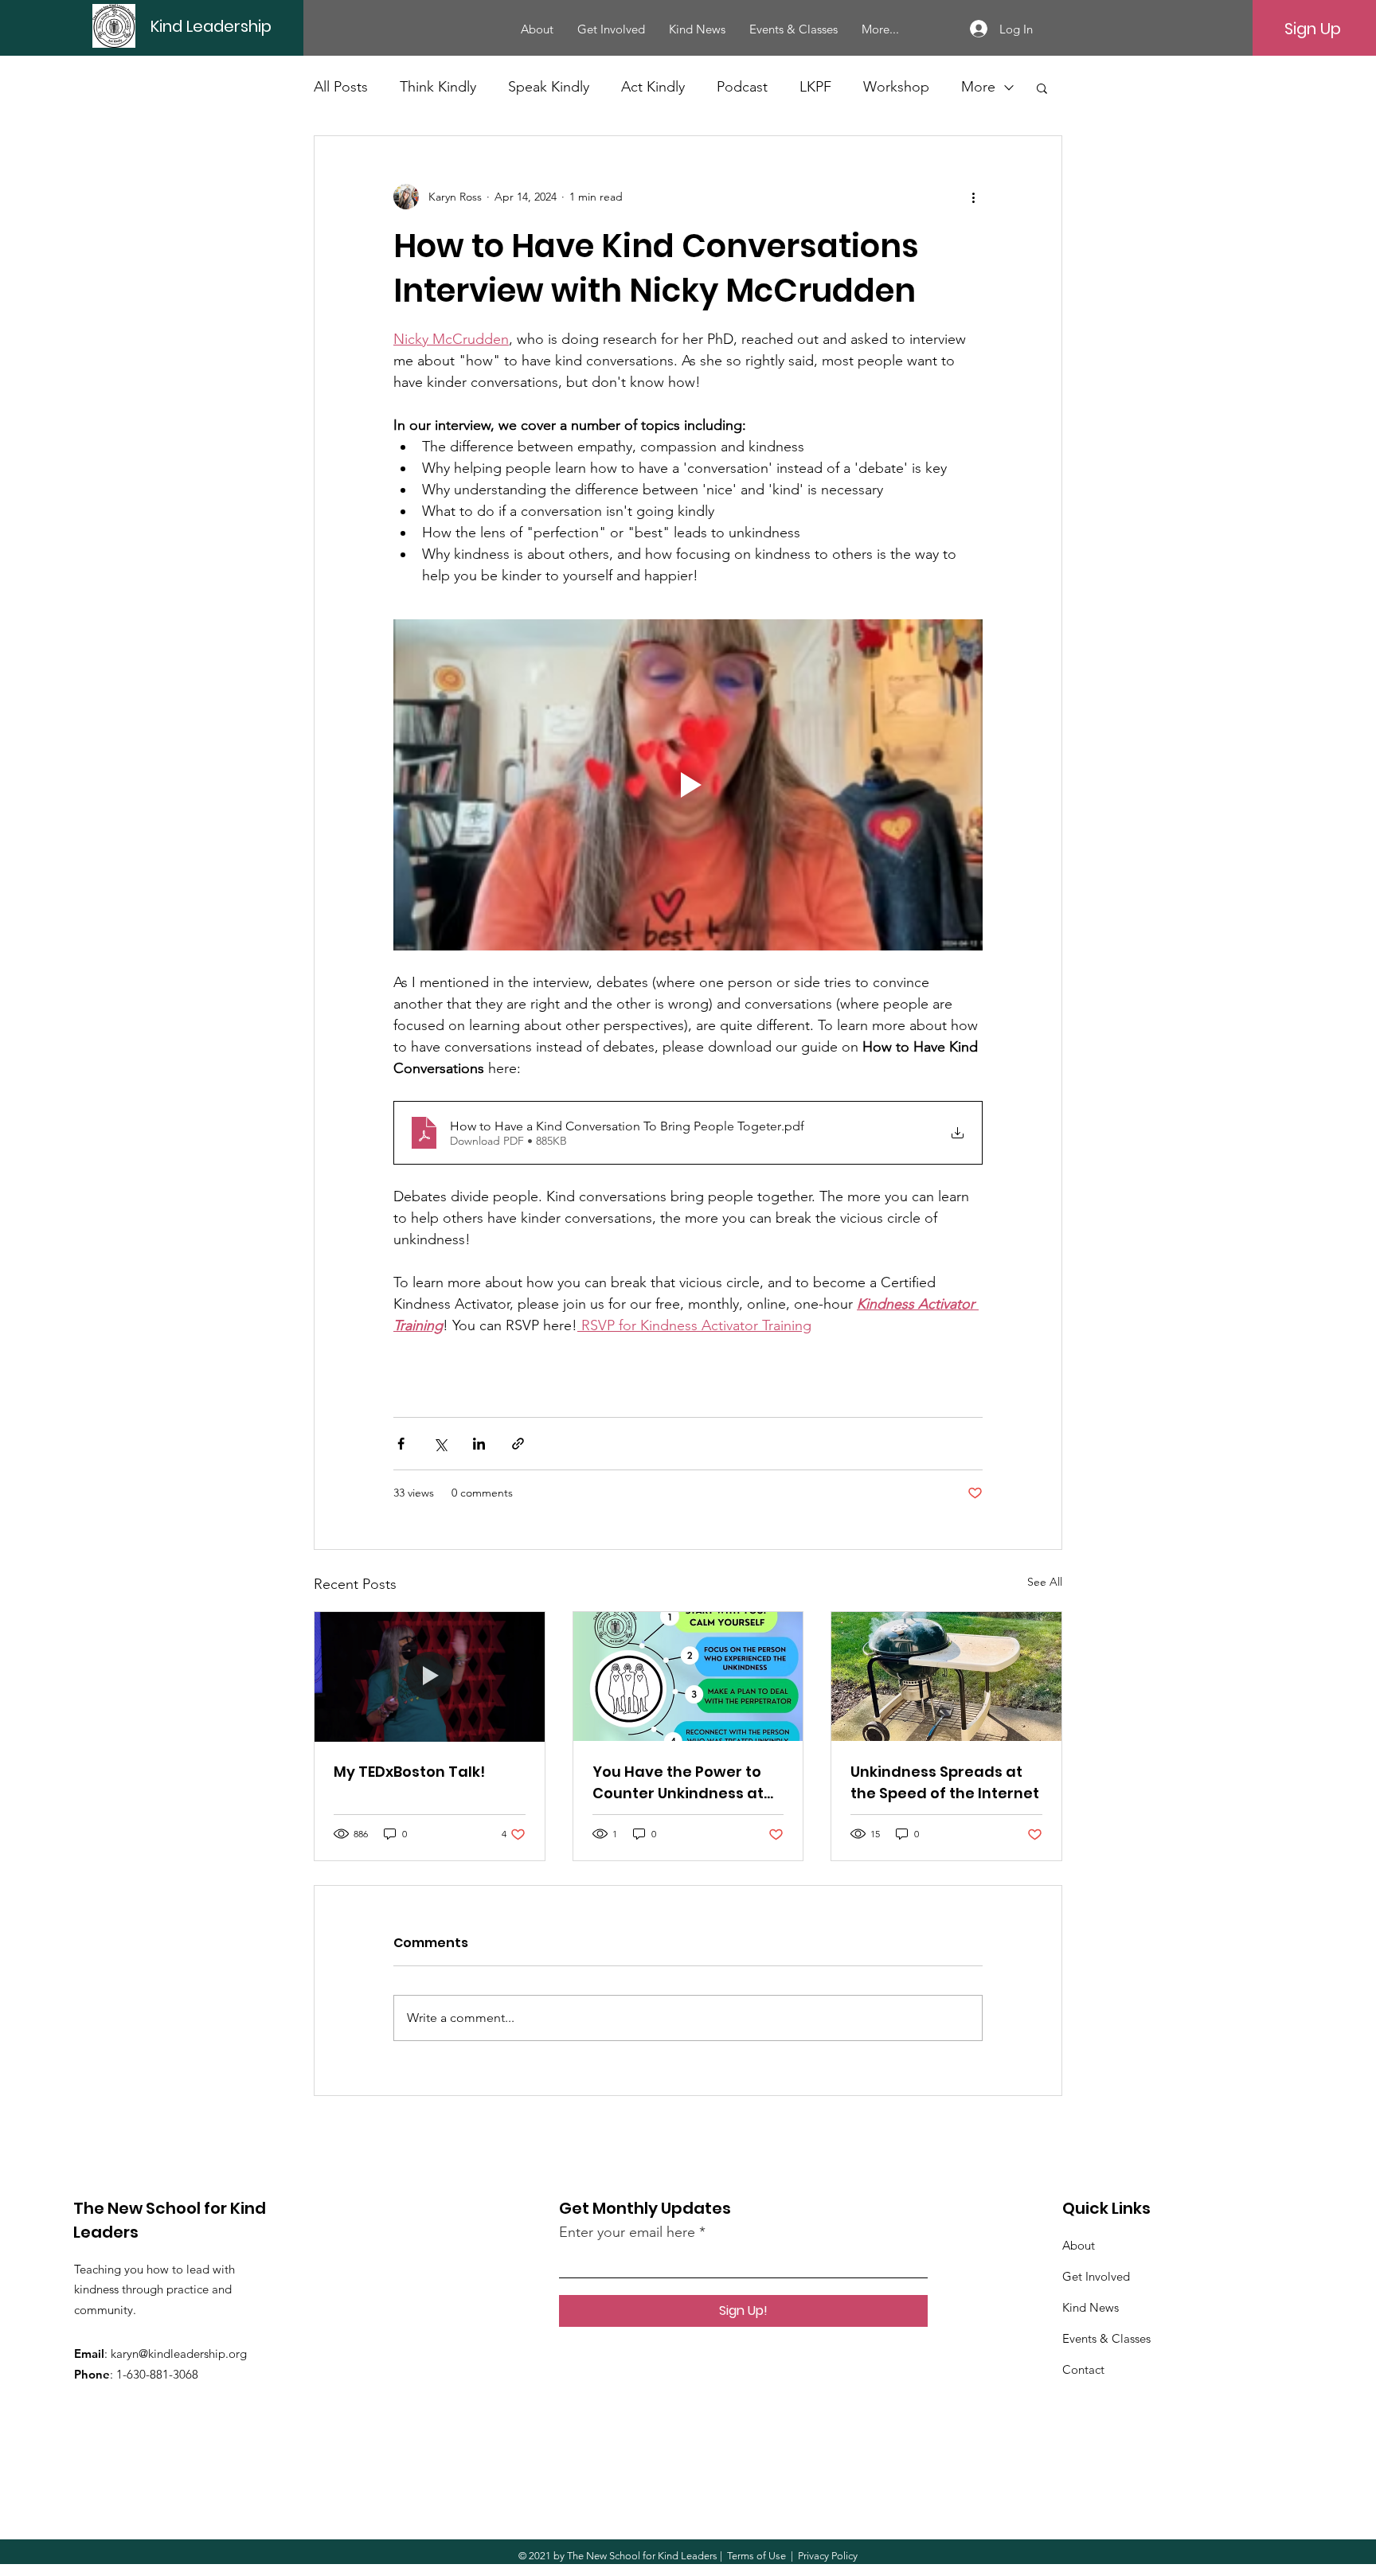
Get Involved (1096, 2276)
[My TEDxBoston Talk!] (430, 1676)
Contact (1083, 2369)
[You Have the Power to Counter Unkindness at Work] (688, 1676)
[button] (1042, 88)
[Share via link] (518, 1444)
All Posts (341, 87)
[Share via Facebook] (401, 1444)
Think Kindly (438, 87)
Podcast (742, 87)
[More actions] (973, 197)
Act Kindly (653, 87)
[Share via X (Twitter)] (440, 1444)
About (1079, 2245)
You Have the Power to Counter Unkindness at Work (678, 1783)
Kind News (1091, 2307)
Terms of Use (756, 2556)
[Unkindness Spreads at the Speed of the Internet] (946, 1676)
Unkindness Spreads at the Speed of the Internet (945, 1782)
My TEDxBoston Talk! (409, 1772)
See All (1045, 1582)
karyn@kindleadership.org (179, 2354)
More (978, 87)
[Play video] (688, 785)
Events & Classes (1106, 2338)
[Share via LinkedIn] (479, 1444)
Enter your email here (627, 2232)
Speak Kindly (549, 87)
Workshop (896, 87)
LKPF (815, 87)
